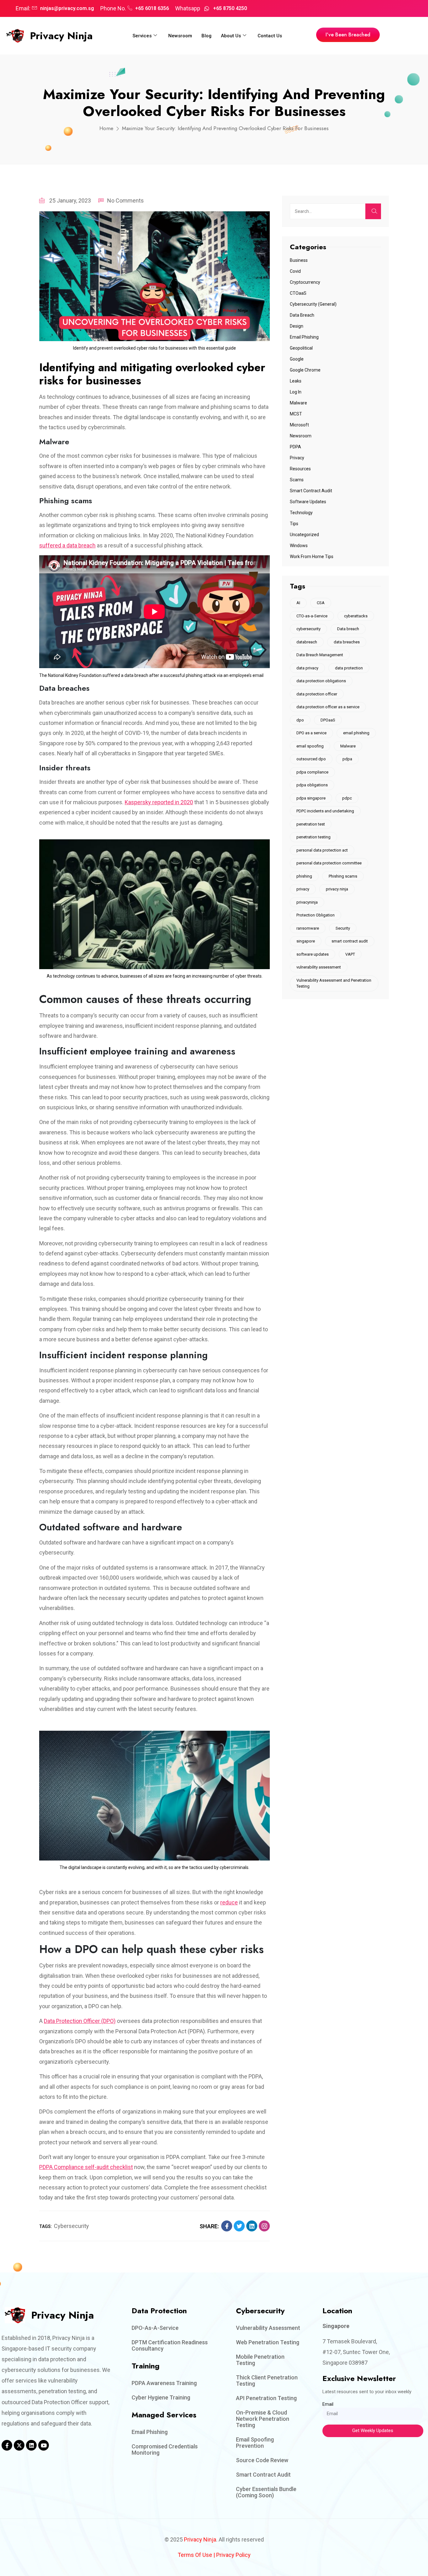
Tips (294, 524)
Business (299, 260)
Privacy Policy (233, 2555)
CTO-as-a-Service (312, 616)
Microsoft (299, 425)
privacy (303, 889)
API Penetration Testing (266, 2398)
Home (106, 128)
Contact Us (270, 36)
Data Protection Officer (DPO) (80, 2021)
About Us (231, 36)
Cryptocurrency (305, 282)
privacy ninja (337, 889)
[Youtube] (44, 2445)
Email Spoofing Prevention (255, 2443)
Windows (299, 546)
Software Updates (308, 502)
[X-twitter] (19, 2445)
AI (298, 603)
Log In (296, 392)
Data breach (348, 629)
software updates (313, 954)
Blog (206, 36)
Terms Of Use (195, 2555)
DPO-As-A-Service (155, 2328)
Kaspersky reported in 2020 (159, 802)
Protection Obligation (316, 915)
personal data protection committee (329, 863)
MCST (296, 414)
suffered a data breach (67, 545)
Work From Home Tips (312, 557)
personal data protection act (322, 850)
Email (328, 2404)
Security (343, 928)
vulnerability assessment (319, 967)
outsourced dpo (311, 759)
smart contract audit (350, 941)
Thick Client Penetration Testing (267, 2381)
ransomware (308, 928)
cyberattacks (356, 616)
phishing (304, 876)
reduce (229, 1902)
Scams (297, 480)
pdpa (347, 759)
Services (142, 36)
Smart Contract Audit (311, 491)
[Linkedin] (31, 2445)
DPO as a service (311, 733)
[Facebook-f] (7, 2445)
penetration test (311, 824)
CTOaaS (298, 293)
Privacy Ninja (61, 36)
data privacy (307, 668)
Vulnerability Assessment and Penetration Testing (334, 983)
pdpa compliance (312, 772)
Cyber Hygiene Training (161, 2397)
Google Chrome (305, 370)
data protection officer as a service (328, 707)
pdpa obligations (312, 785)
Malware (298, 403)
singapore (306, 941)
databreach (307, 642)
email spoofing (310, 746)
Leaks (296, 381)
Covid (295, 271)
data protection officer (317, 694)
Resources (300, 469)
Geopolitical (301, 348)
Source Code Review (262, 2460)
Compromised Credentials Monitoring (165, 2449)
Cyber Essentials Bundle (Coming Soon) (266, 2492)
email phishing (356, 733)
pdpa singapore (311, 798)
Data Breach (302, 315)
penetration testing (313, 837)
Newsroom (180, 36)
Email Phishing (304, 337)
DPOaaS (328, 720)
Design (297, 326)
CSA (321, 603)
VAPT (350, 954)
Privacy (297, 458)
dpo (300, 720)
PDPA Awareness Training (164, 2383)
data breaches (347, 642)
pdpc (347, 798)
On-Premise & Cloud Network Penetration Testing (263, 2419)
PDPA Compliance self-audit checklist (86, 2167)
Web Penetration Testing (268, 2342)
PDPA (295, 447)
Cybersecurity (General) (313, 304)
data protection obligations (321, 681)
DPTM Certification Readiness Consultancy (170, 2345)
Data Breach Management (320, 655)
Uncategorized (304, 535)
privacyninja (307, 902)
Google (297, 359)
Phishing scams (343, 876)
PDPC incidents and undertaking (325, 811)
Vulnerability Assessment (268, 2328)
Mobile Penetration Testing (260, 2360)
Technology (301, 513)
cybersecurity (71, 2226)
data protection (349, 668)
